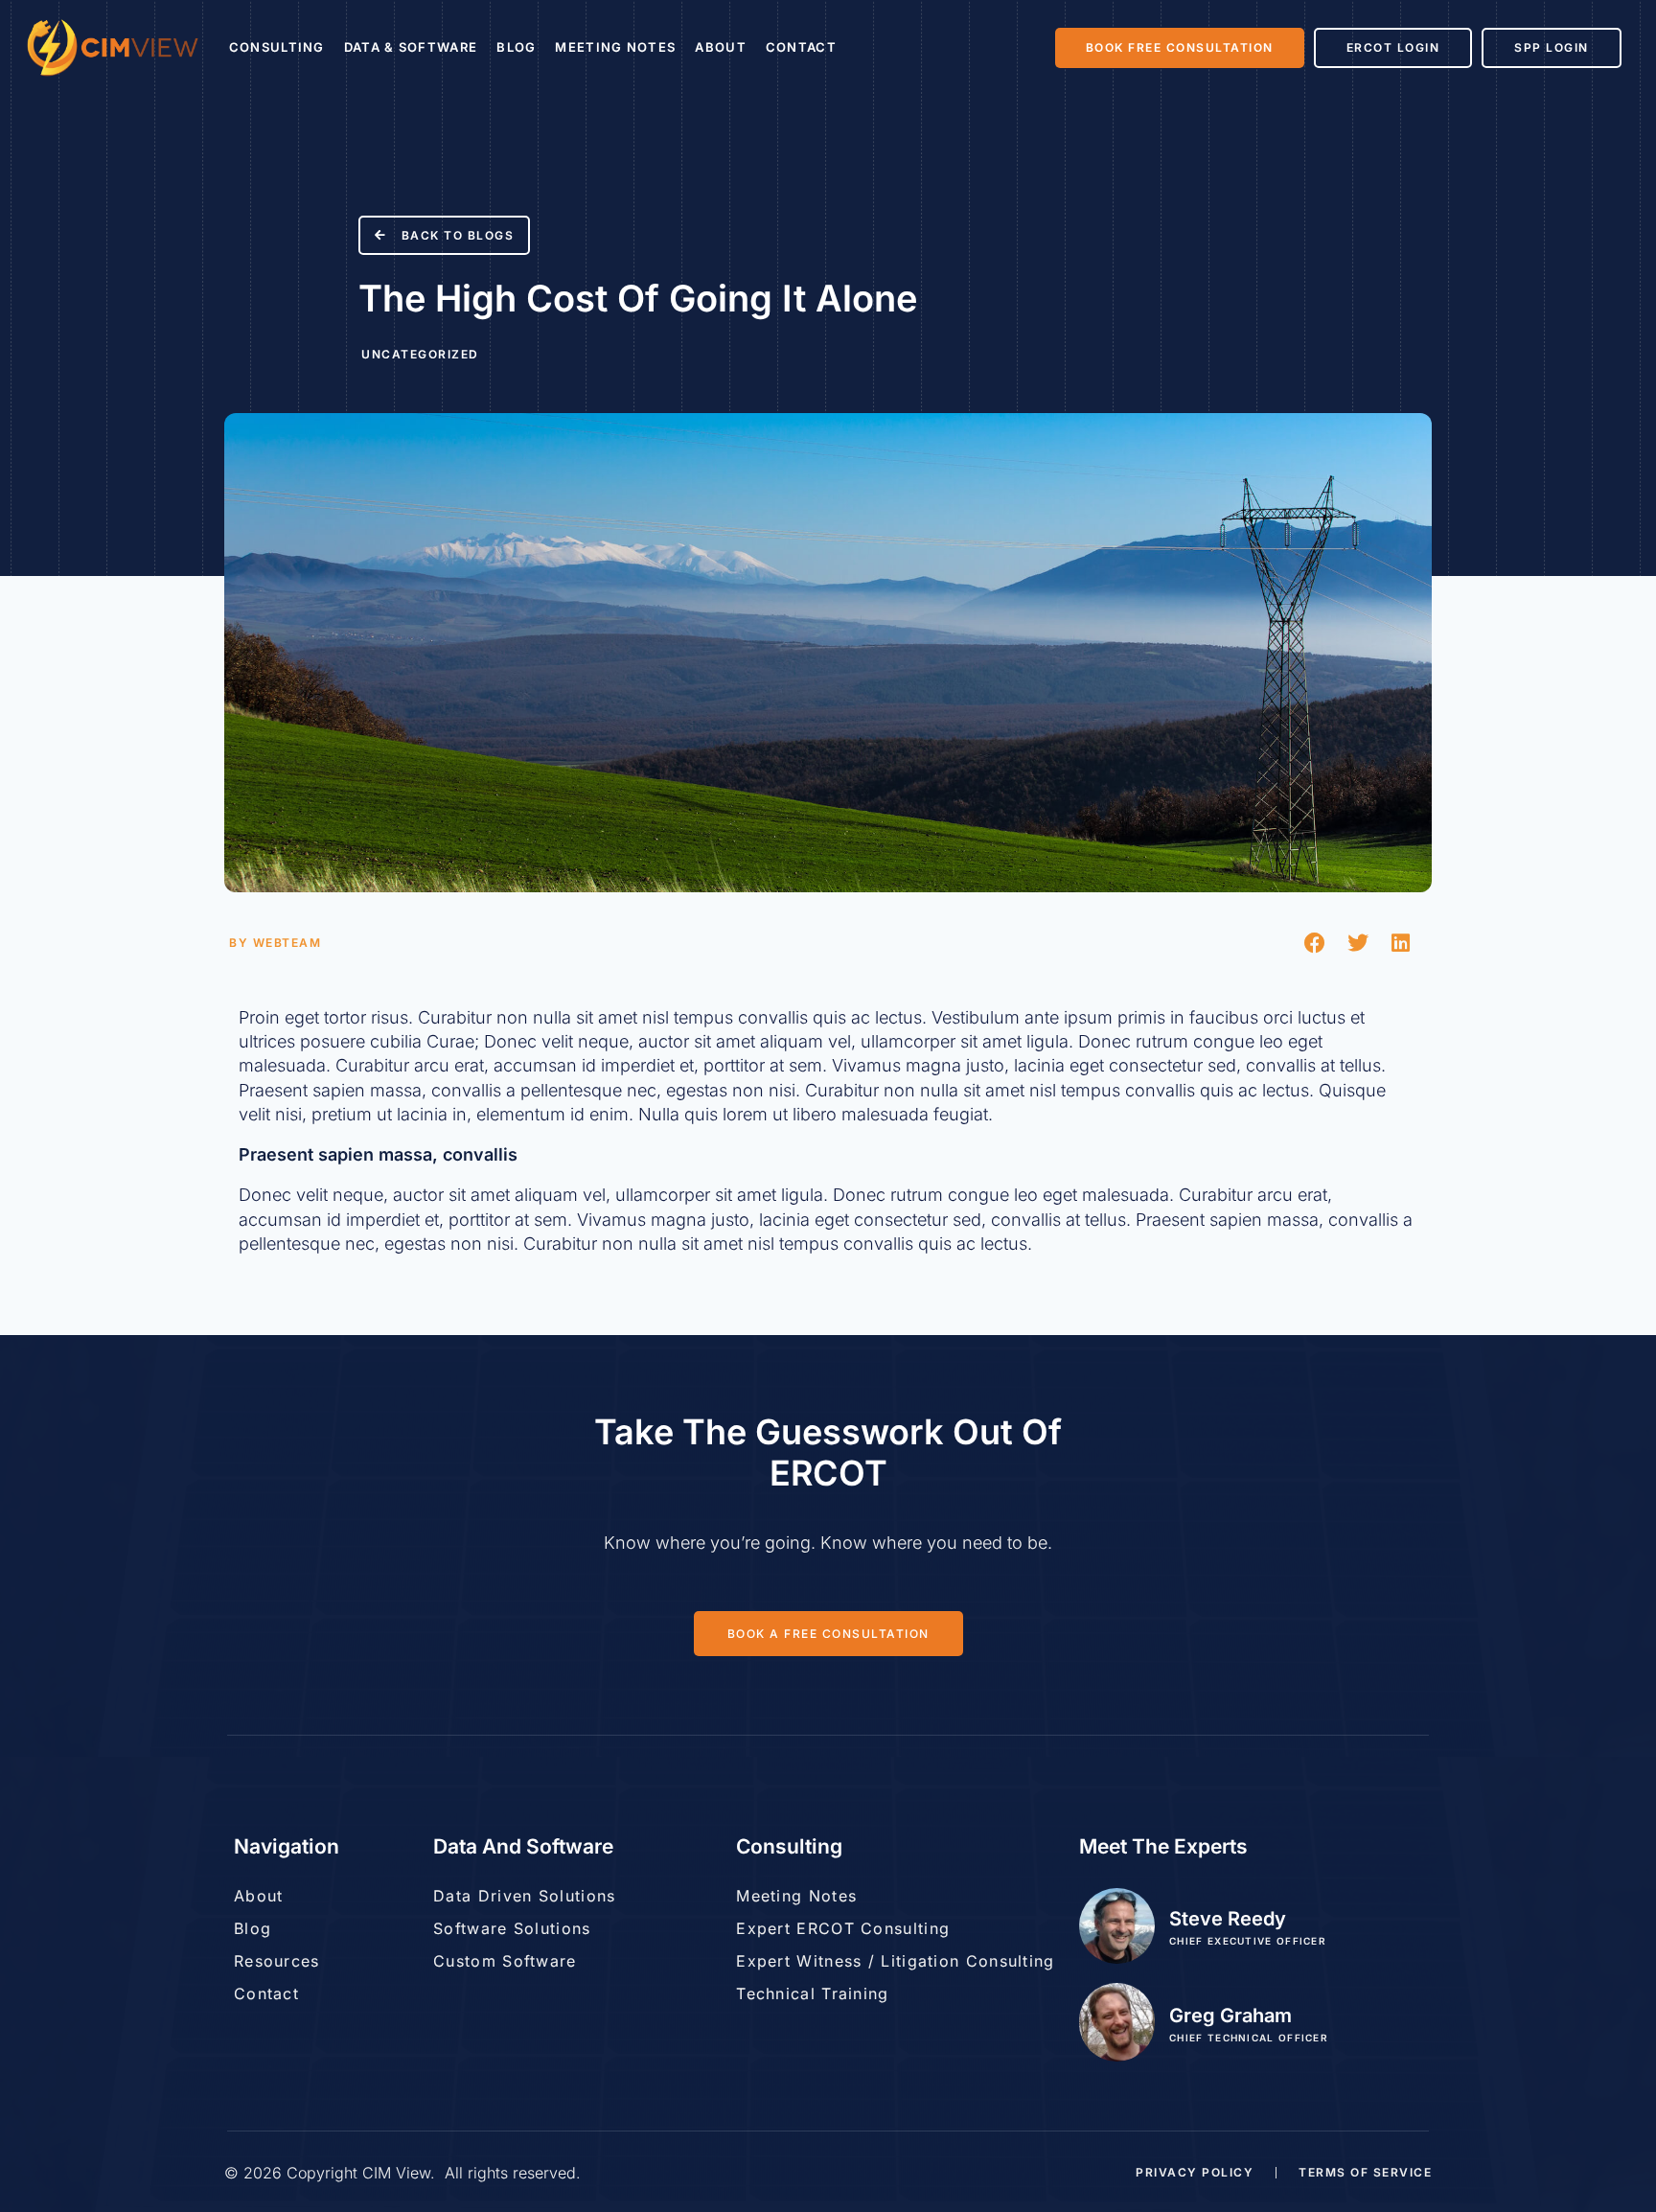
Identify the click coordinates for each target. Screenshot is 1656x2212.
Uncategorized (420, 354)
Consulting (277, 47)
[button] (1314, 943)
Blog (516, 47)
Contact (801, 47)
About (721, 47)
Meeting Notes (615, 47)
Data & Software (411, 47)
